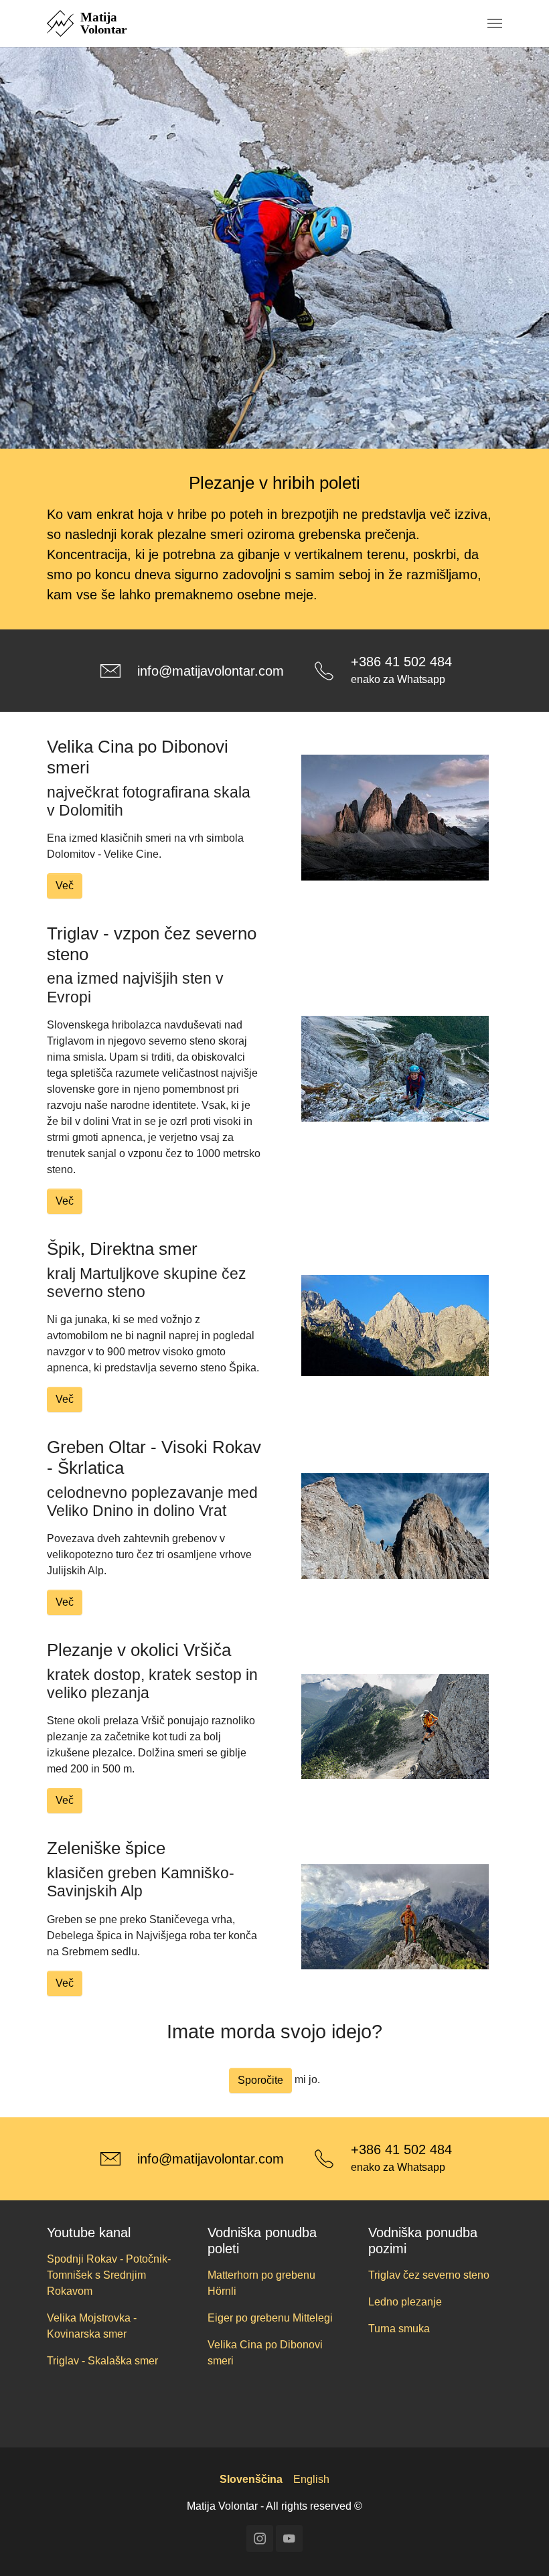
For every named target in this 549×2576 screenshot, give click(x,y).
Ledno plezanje (405, 2302)
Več (65, 886)
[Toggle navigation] (495, 23)
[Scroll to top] (520, 2547)
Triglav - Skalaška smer (102, 2361)
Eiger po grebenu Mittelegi (270, 2318)
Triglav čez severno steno (429, 2275)
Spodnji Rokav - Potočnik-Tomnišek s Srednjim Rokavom (109, 2275)
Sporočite (260, 2080)
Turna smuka (399, 2329)
